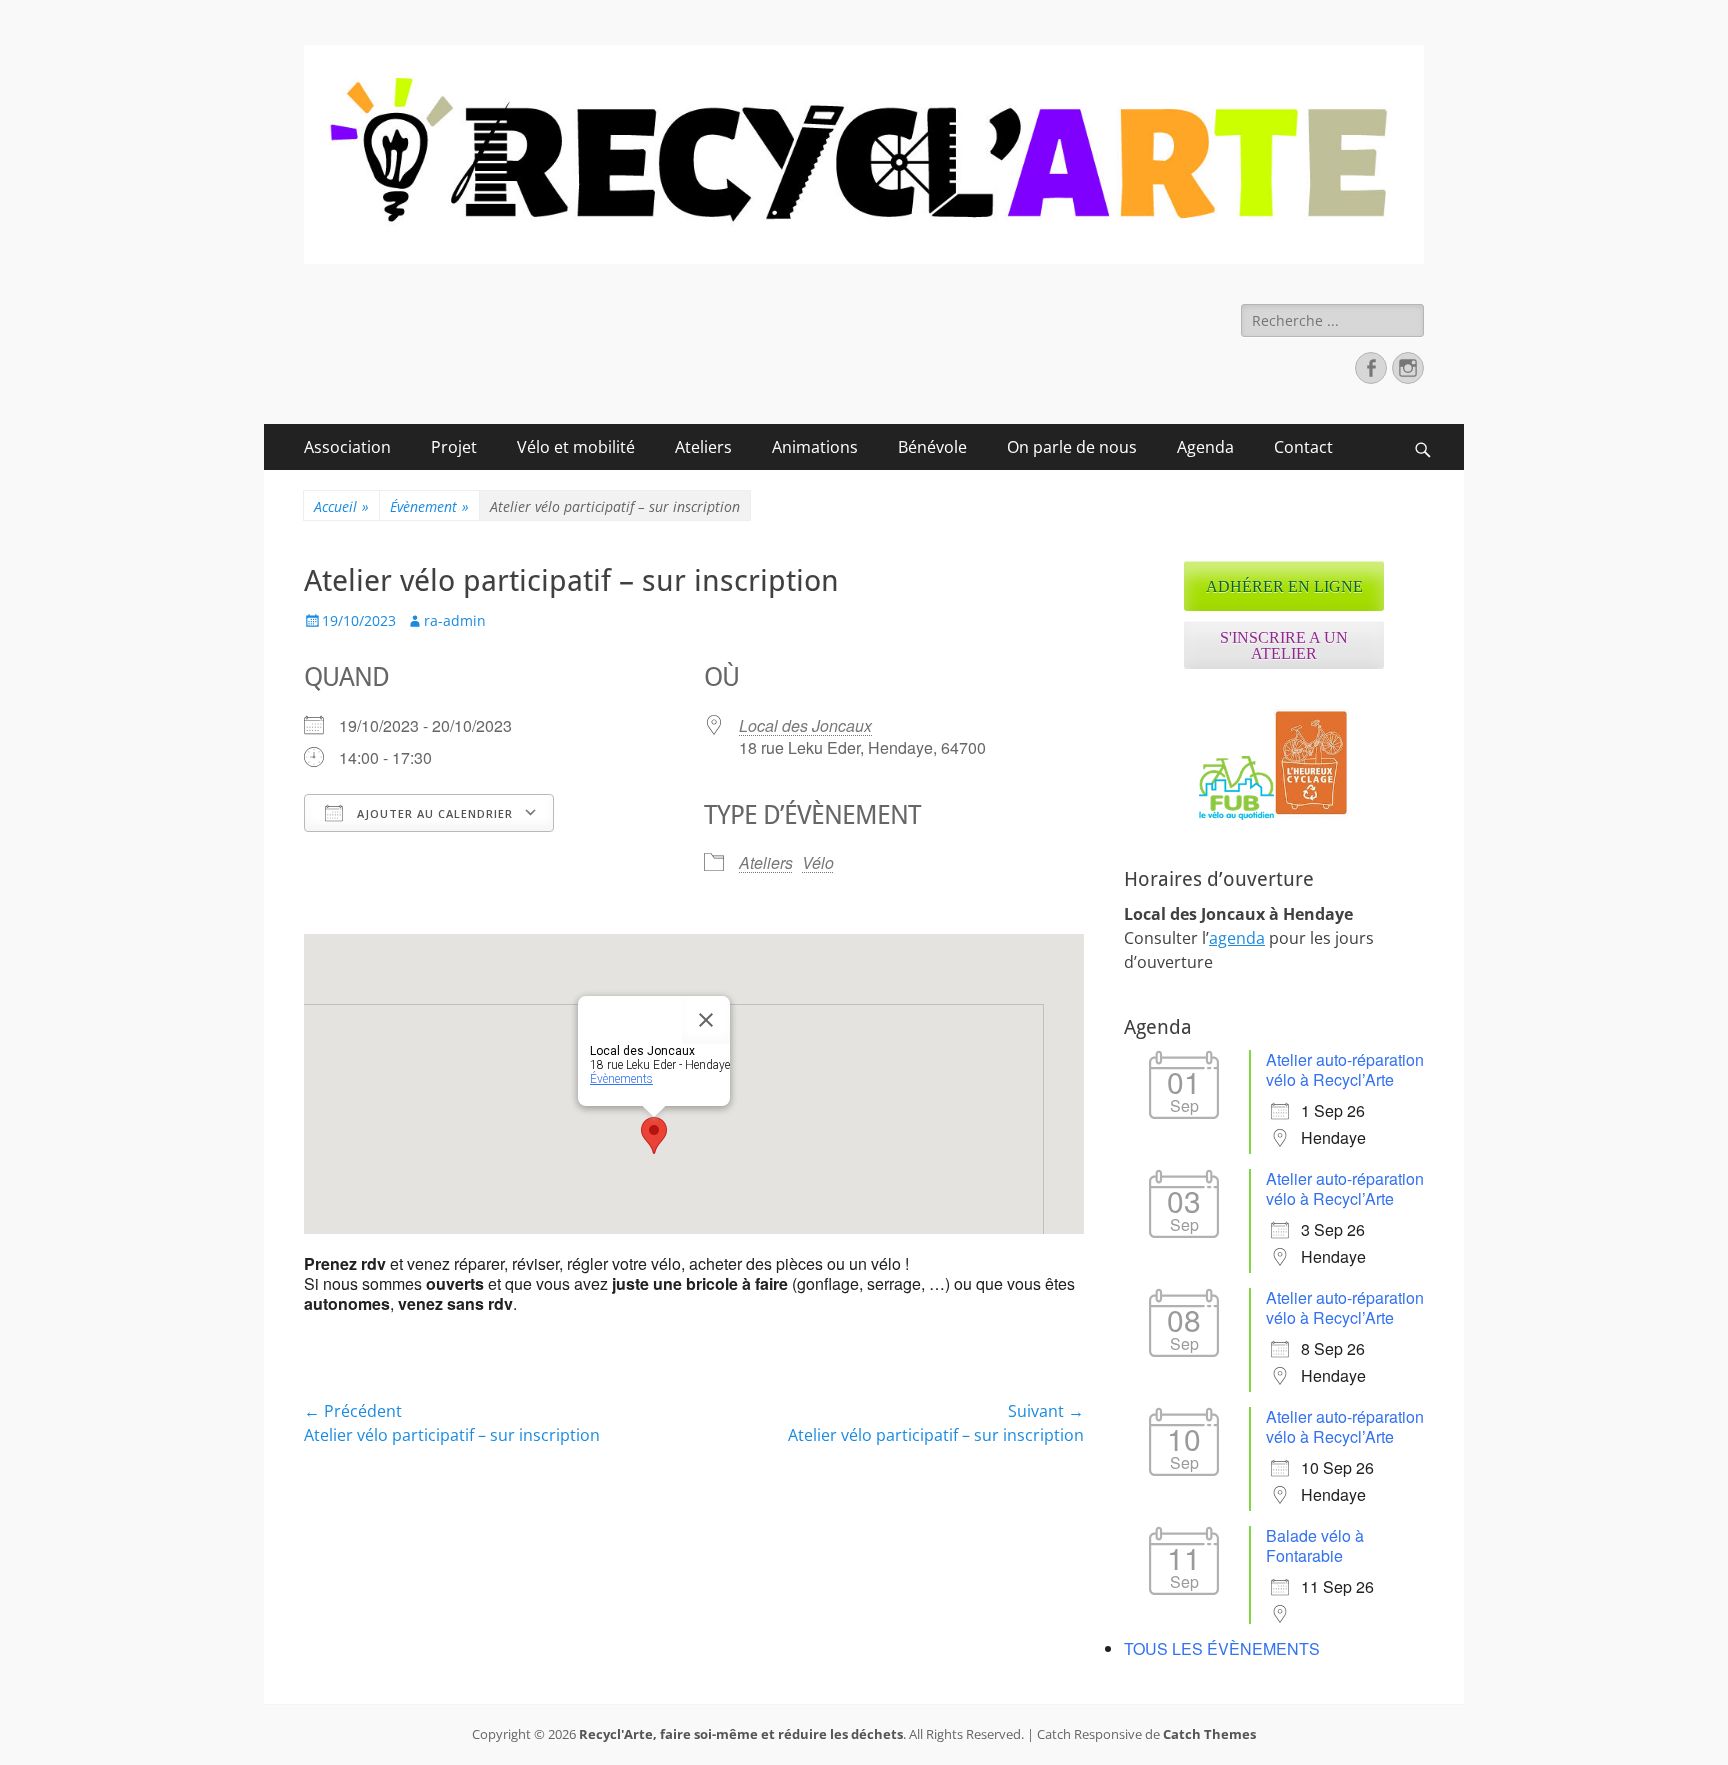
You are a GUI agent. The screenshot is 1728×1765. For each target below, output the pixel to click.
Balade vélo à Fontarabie (1315, 1545)
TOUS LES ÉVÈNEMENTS (1222, 1648)
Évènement (429, 506)
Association (347, 447)
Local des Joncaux (805, 725)
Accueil (341, 506)
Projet (454, 447)
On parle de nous (1072, 447)
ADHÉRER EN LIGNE (1284, 586)
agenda (1237, 938)
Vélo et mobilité (576, 447)
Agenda (1205, 447)
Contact (1303, 447)
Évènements (621, 1079)
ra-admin (455, 620)
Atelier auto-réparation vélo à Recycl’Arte (1345, 1069)
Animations (815, 447)
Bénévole (932, 447)
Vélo (818, 862)
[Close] (706, 1020)
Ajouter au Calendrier (433, 813)
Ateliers (703, 447)
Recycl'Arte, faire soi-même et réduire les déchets (741, 1734)
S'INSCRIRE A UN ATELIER (1284, 645)
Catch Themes (1209, 1734)
